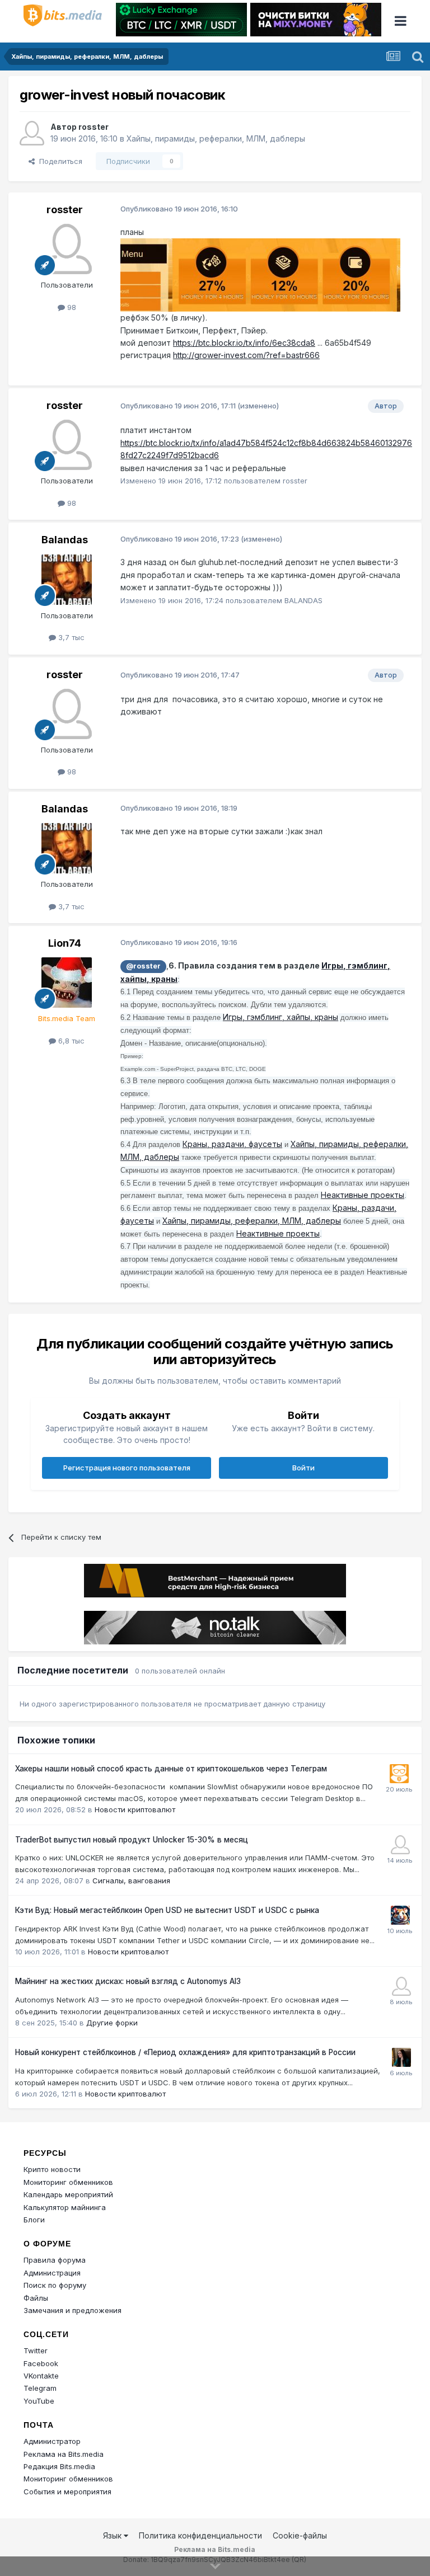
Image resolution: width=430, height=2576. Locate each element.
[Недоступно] (260, 274)
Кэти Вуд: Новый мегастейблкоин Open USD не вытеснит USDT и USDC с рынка (167, 1910)
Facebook (41, 2363)
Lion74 (65, 943)
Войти (303, 1468)
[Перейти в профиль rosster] (32, 133)
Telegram (40, 2388)
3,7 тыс (70, 637)
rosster (94, 127)
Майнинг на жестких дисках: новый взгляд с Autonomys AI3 (128, 1981)
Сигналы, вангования (131, 1881)
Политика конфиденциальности (200, 2535)
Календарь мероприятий (68, 2194)
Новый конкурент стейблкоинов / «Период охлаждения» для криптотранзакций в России (185, 2052)
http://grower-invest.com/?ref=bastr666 (246, 355)
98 (71, 307)
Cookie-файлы (300, 2535)
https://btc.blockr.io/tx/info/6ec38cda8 (244, 343)
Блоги (34, 2220)
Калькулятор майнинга (65, 2207)
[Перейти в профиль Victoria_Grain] (401, 2057)
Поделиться (59, 161)
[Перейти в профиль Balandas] (67, 580)
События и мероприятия (67, 2492)
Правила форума (55, 2260)
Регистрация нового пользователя (127, 1468)
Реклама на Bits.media (64, 2454)
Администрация (52, 2273)
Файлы (36, 2298)
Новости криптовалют (135, 1809)
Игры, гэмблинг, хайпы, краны (281, 1017)
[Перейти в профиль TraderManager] (400, 1845)
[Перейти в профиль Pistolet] (401, 1986)
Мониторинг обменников (68, 2182)
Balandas (65, 540)
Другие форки (112, 2023)
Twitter (36, 2351)
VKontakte (41, 2376)
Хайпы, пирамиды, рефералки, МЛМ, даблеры (216, 138)
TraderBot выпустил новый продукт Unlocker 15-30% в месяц (132, 1840)
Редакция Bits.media (59, 2466)
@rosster (143, 966)
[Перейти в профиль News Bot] (399, 1774)
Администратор (52, 2441)
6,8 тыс (70, 1041)
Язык (113, 2535)
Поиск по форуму (55, 2285)
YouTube (39, 2401)
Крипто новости (52, 2169)
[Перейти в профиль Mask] (400, 1915)
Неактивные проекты (363, 1195)
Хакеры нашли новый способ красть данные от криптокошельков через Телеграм (171, 1769)
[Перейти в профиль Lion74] (67, 983)
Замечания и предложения (73, 2310)
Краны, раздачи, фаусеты (232, 1144)
